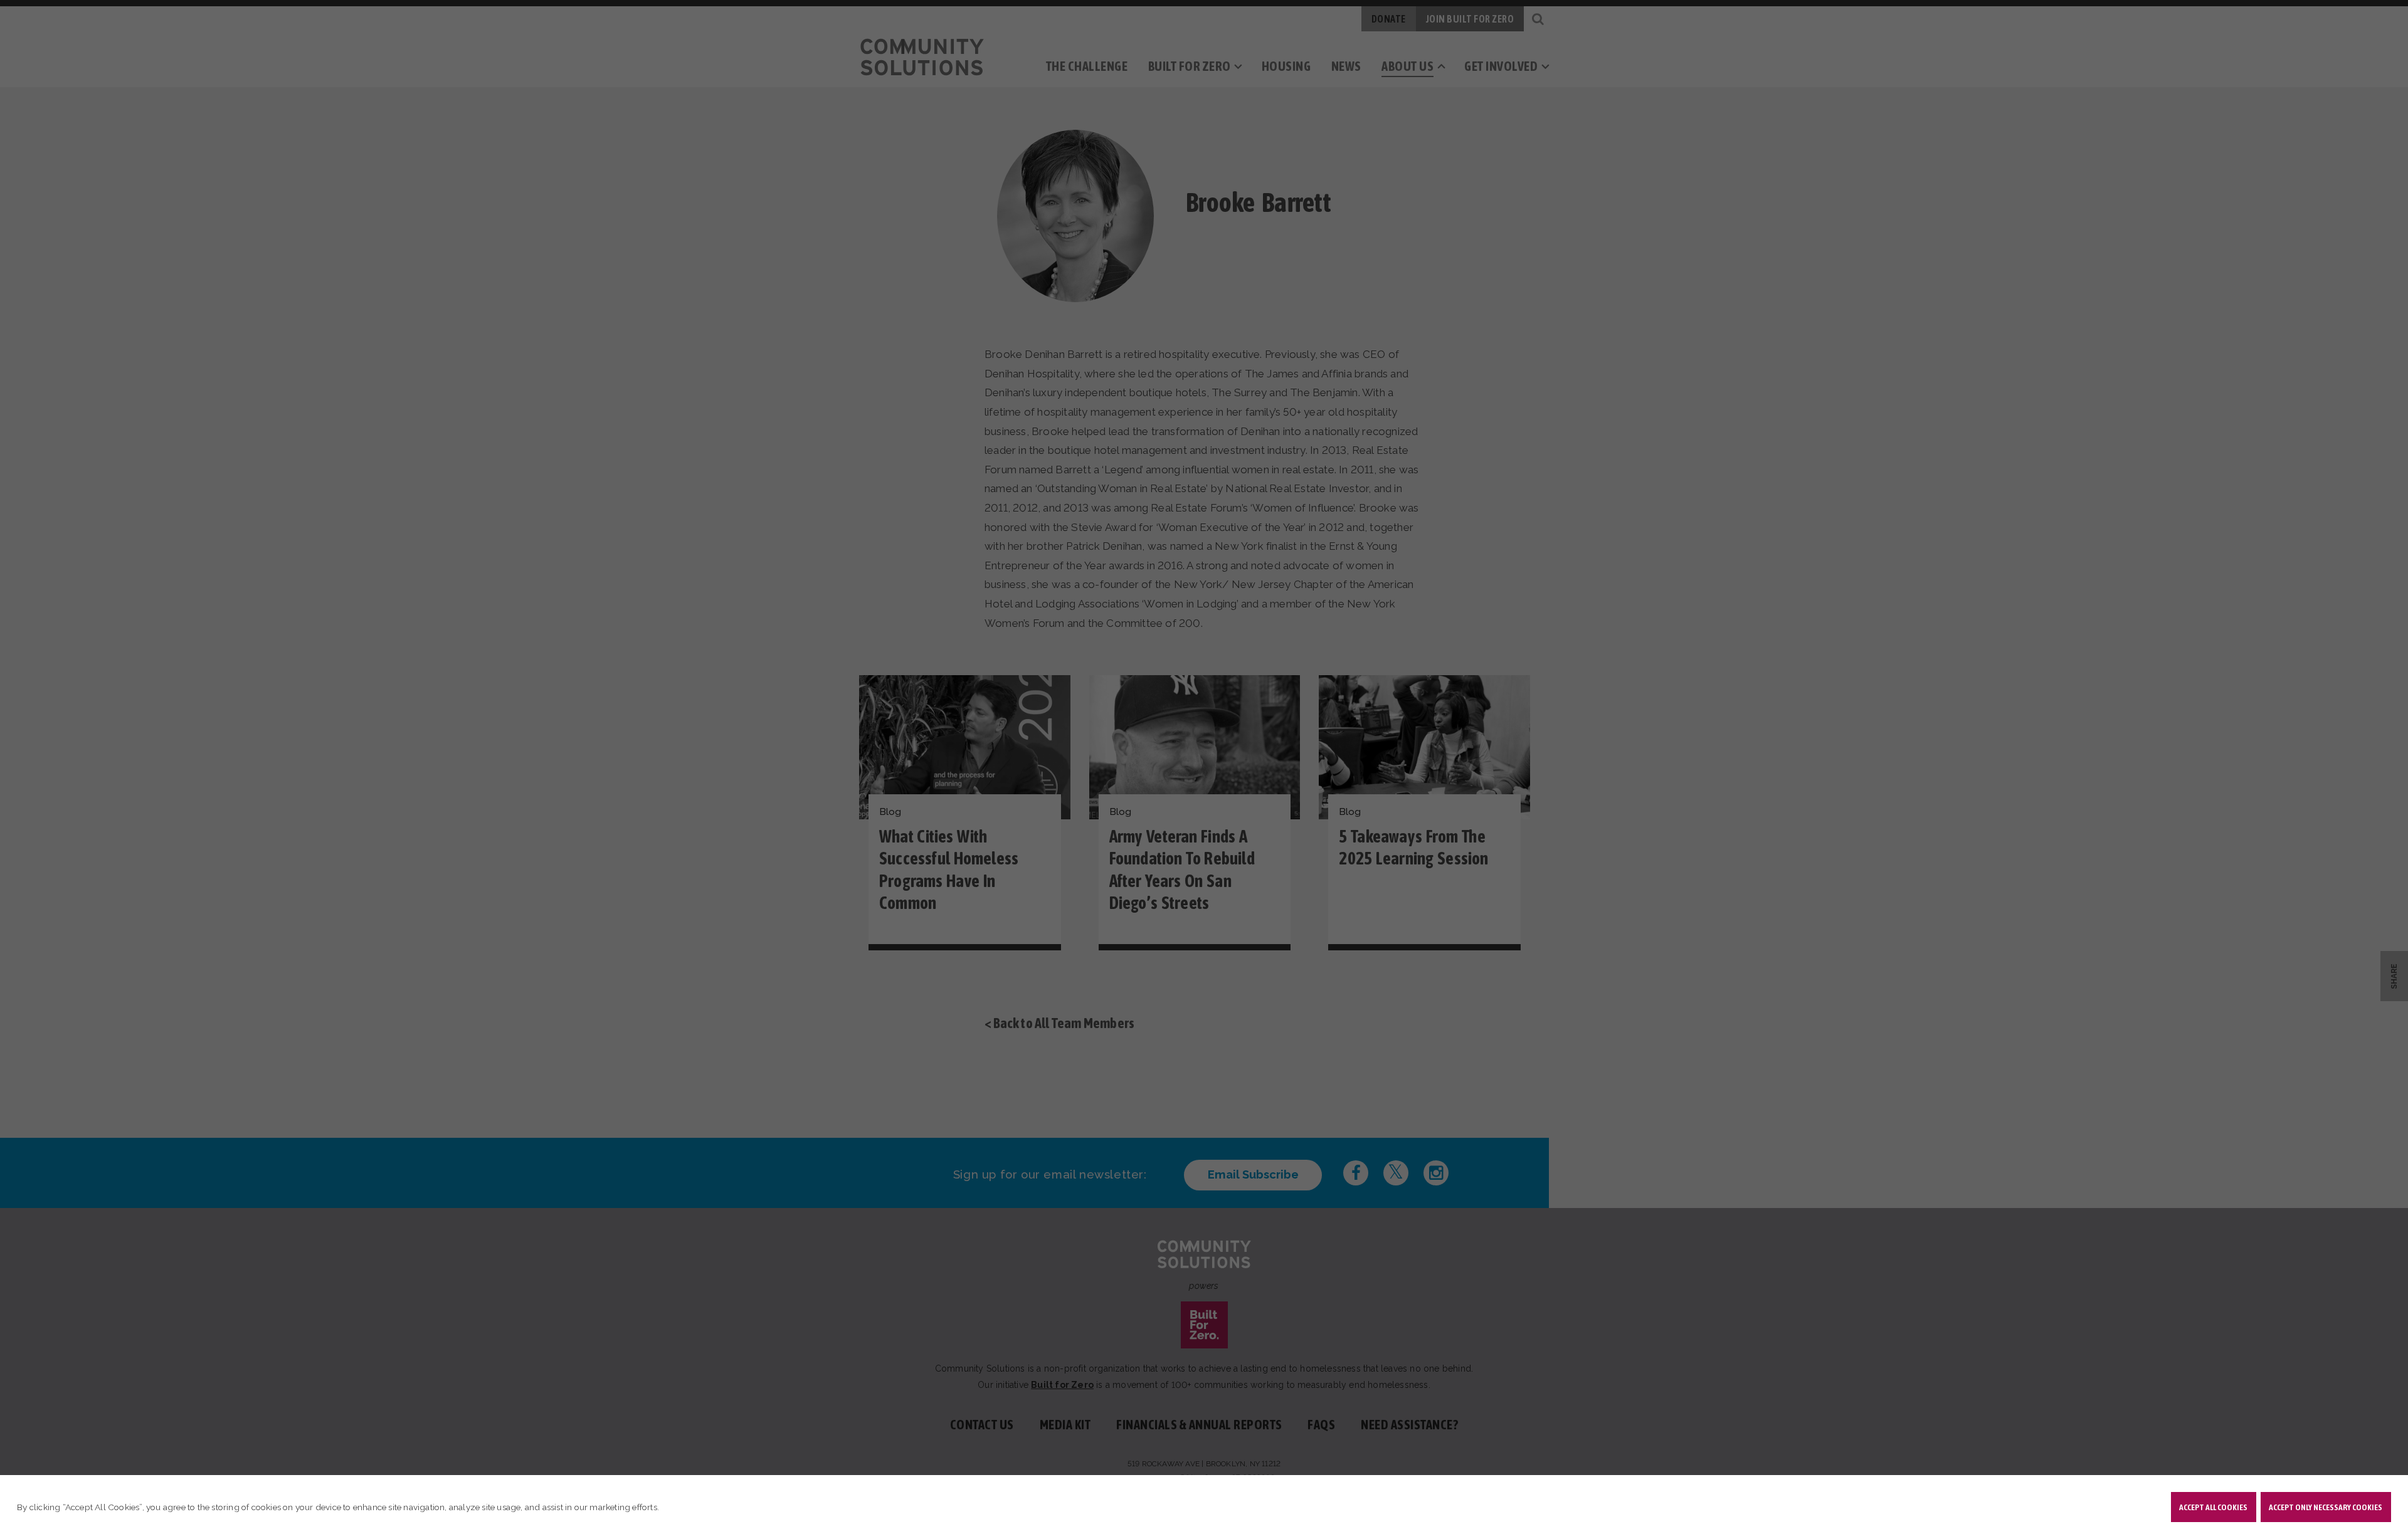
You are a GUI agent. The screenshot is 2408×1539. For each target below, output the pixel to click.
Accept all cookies (2213, 1507)
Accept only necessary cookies (2326, 1507)
